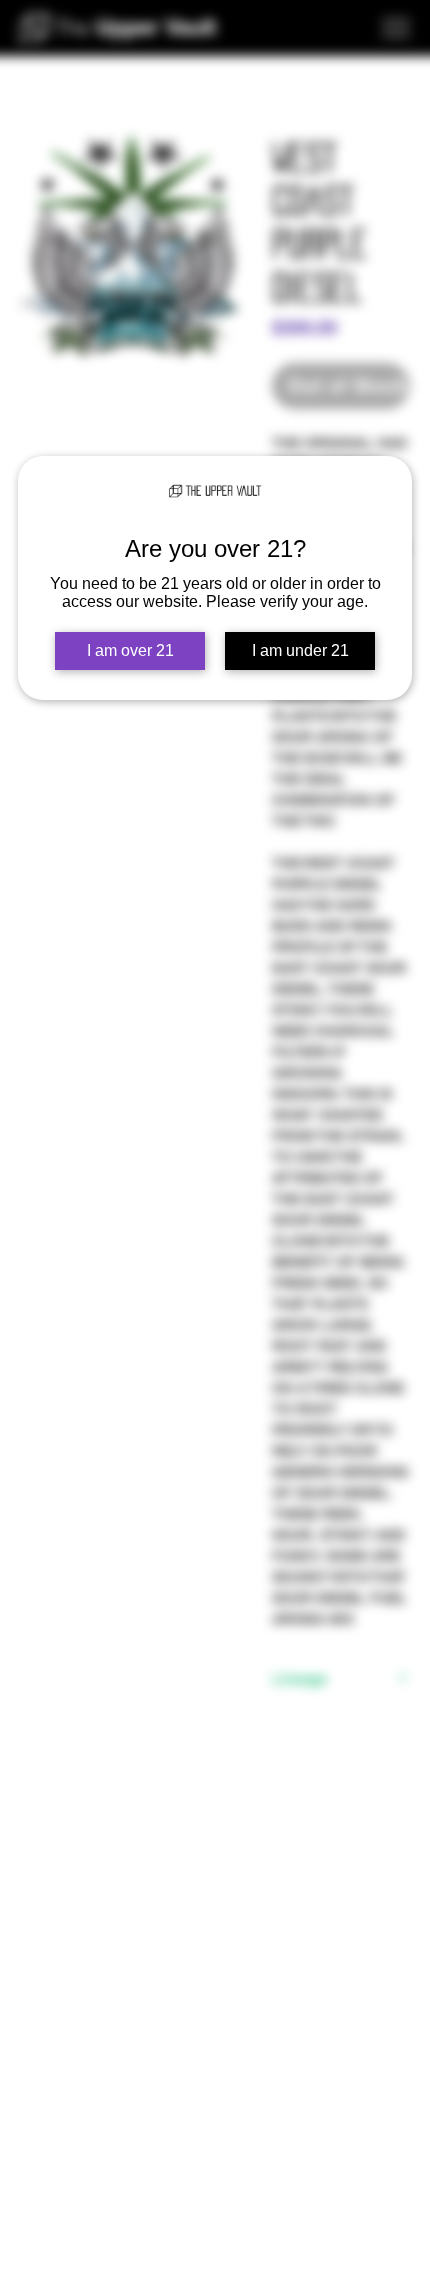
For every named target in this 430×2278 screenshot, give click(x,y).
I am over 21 (130, 650)
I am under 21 (300, 650)
